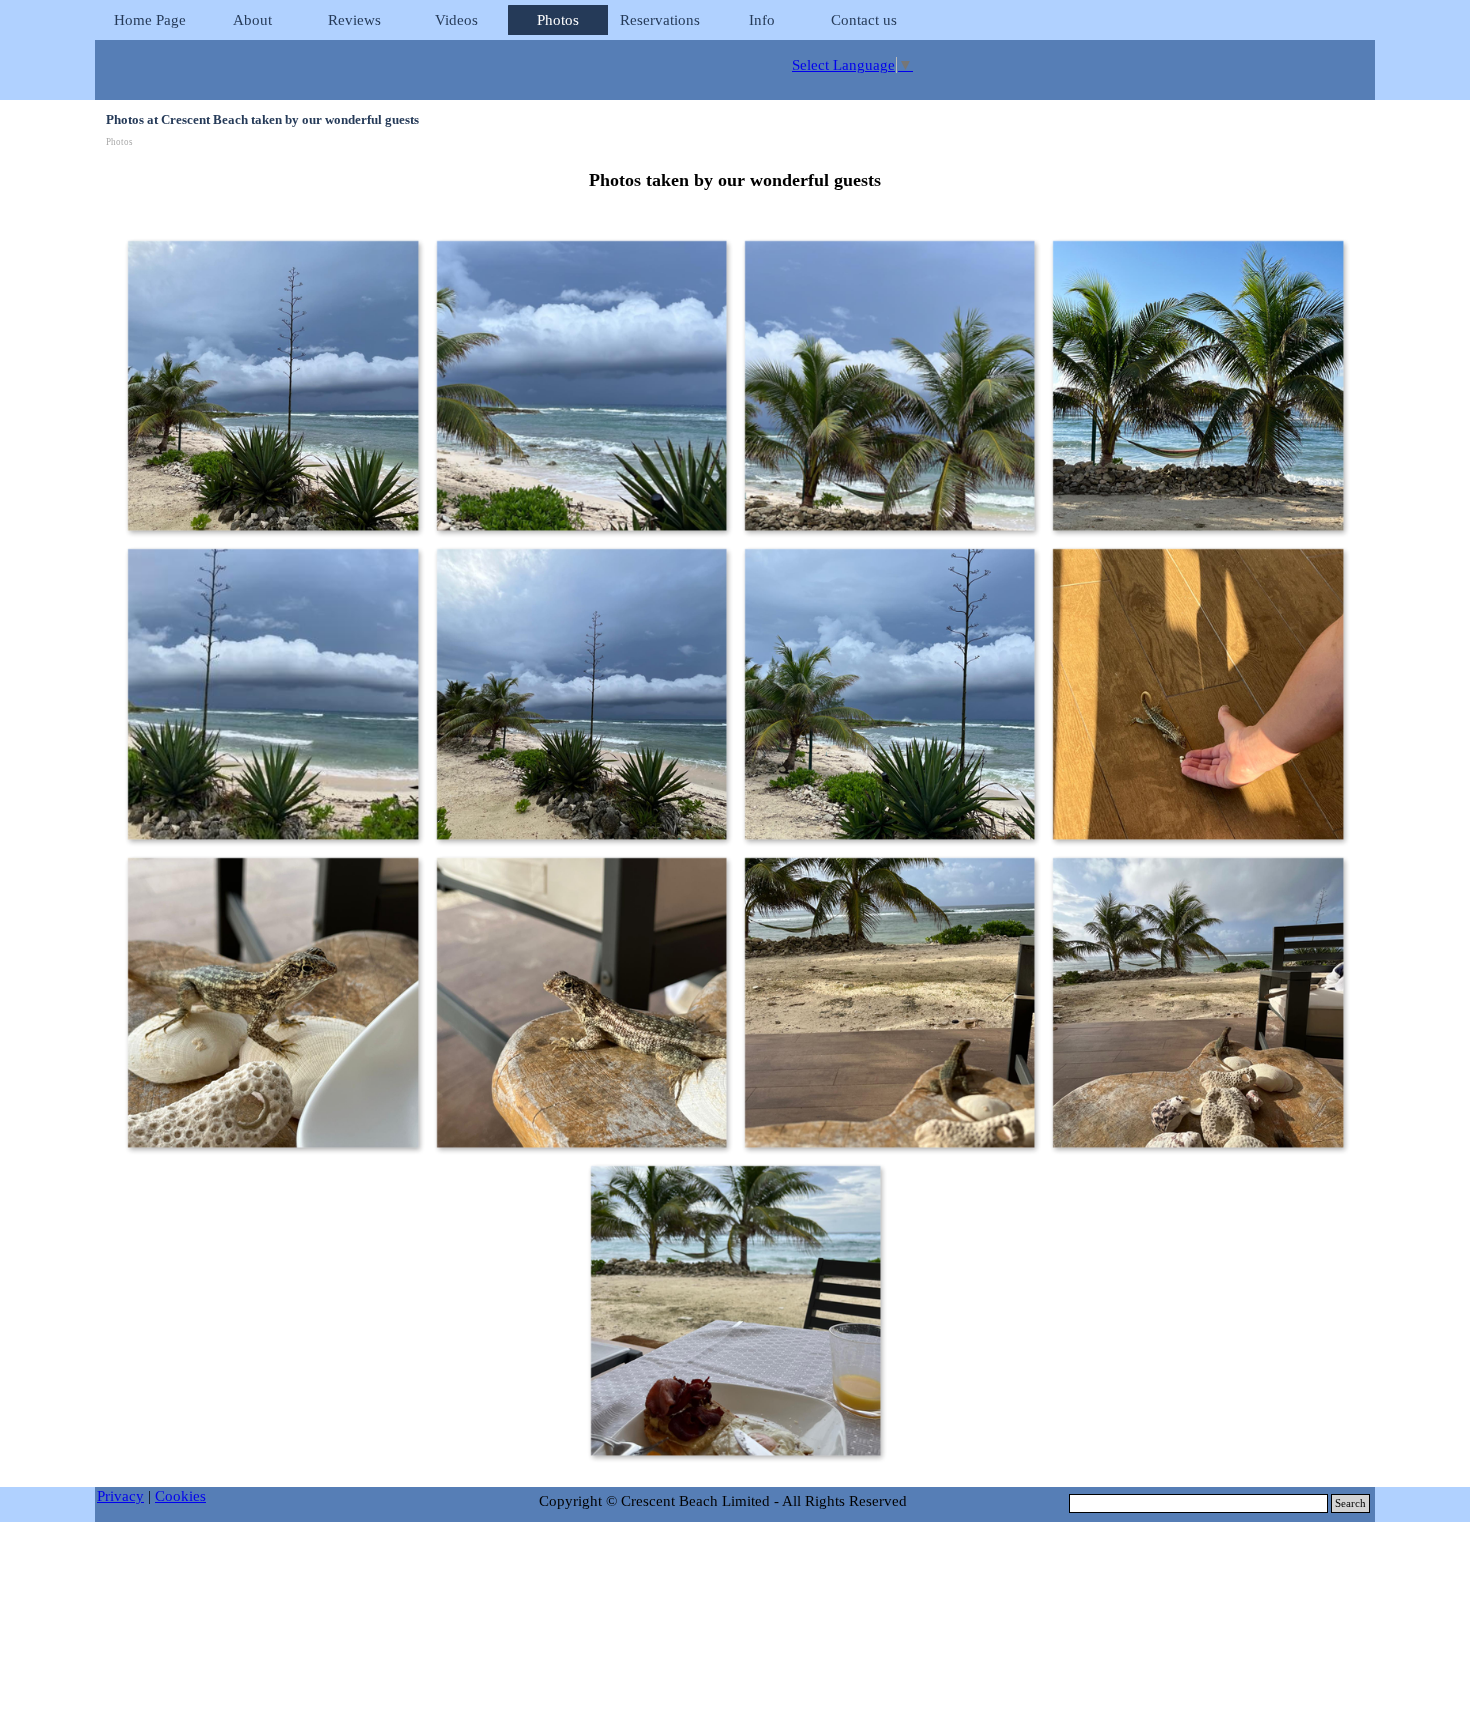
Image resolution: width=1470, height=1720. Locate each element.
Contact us (864, 20)
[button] (272, 385)
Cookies (180, 1496)
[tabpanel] (735, 180)
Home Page (150, 20)
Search (1350, 1503)
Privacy (120, 1496)
